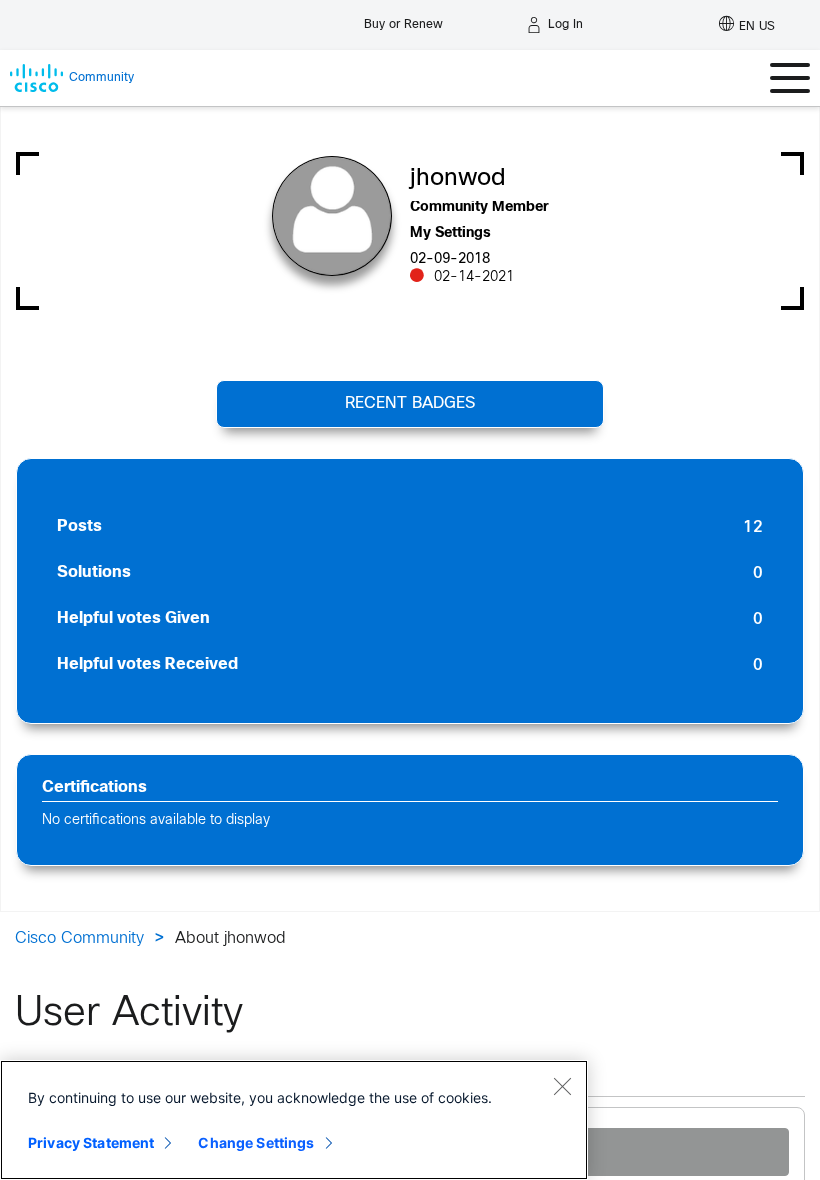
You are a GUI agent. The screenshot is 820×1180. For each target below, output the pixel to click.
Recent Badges (410, 403)
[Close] (562, 1086)
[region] (294, 1120)
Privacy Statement (91, 1142)
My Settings (450, 233)
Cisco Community (79, 938)
